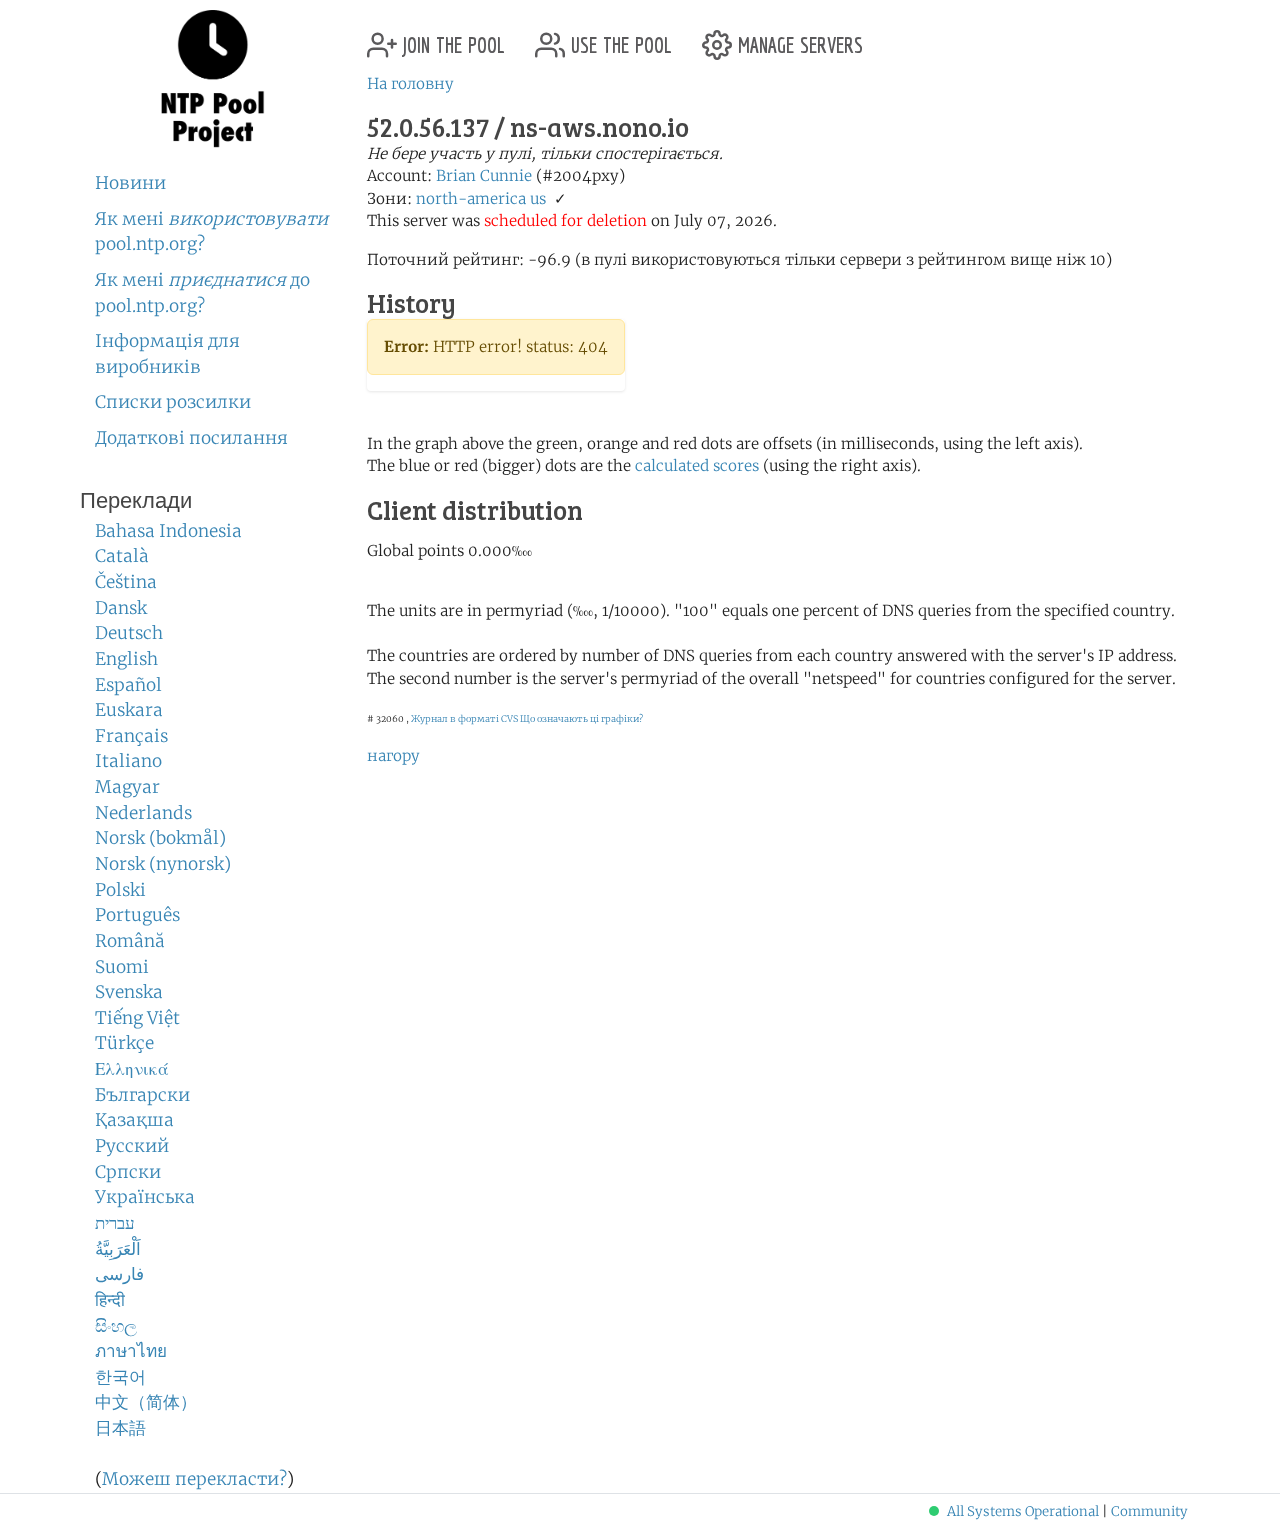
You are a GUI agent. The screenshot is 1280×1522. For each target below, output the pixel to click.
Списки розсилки (173, 402)
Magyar (127, 787)
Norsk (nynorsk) (163, 864)
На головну (410, 83)
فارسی (119, 1274)
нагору (393, 755)
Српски (128, 1172)
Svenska (129, 992)
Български (142, 1095)
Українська (145, 1197)
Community (1149, 1511)
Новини (130, 183)
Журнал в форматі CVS (464, 718)
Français (131, 736)
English (126, 659)
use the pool (618, 37)
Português (137, 915)
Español (128, 685)
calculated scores (697, 465)
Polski (120, 890)
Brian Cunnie (484, 175)
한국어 (120, 1377)
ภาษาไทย (131, 1351)
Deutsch (129, 633)
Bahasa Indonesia (168, 531)
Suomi (122, 967)
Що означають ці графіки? (581, 718)
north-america (471, 198)
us (538, 198)
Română (130, 941)
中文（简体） (146, 1402)
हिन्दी (110, 1300)
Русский (132, 1146)
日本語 (120, 1428)
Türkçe (124, 1043)
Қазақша (134, 1120)
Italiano (128, 761)
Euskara (129, 710)
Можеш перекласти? (194, 1479)
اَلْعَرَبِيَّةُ (118, 1249)
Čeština (126, 582)
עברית (115, 1223)
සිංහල (116, 1326)
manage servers (797, 37)
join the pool (451, 37)
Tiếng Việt (137, 1018)
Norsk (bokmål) (160, 838)
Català (122, 556)
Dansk (121, 608)
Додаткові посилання (191, 438)
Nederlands (143, 813)
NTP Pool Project (212, 79)
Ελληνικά (132, 1069)
